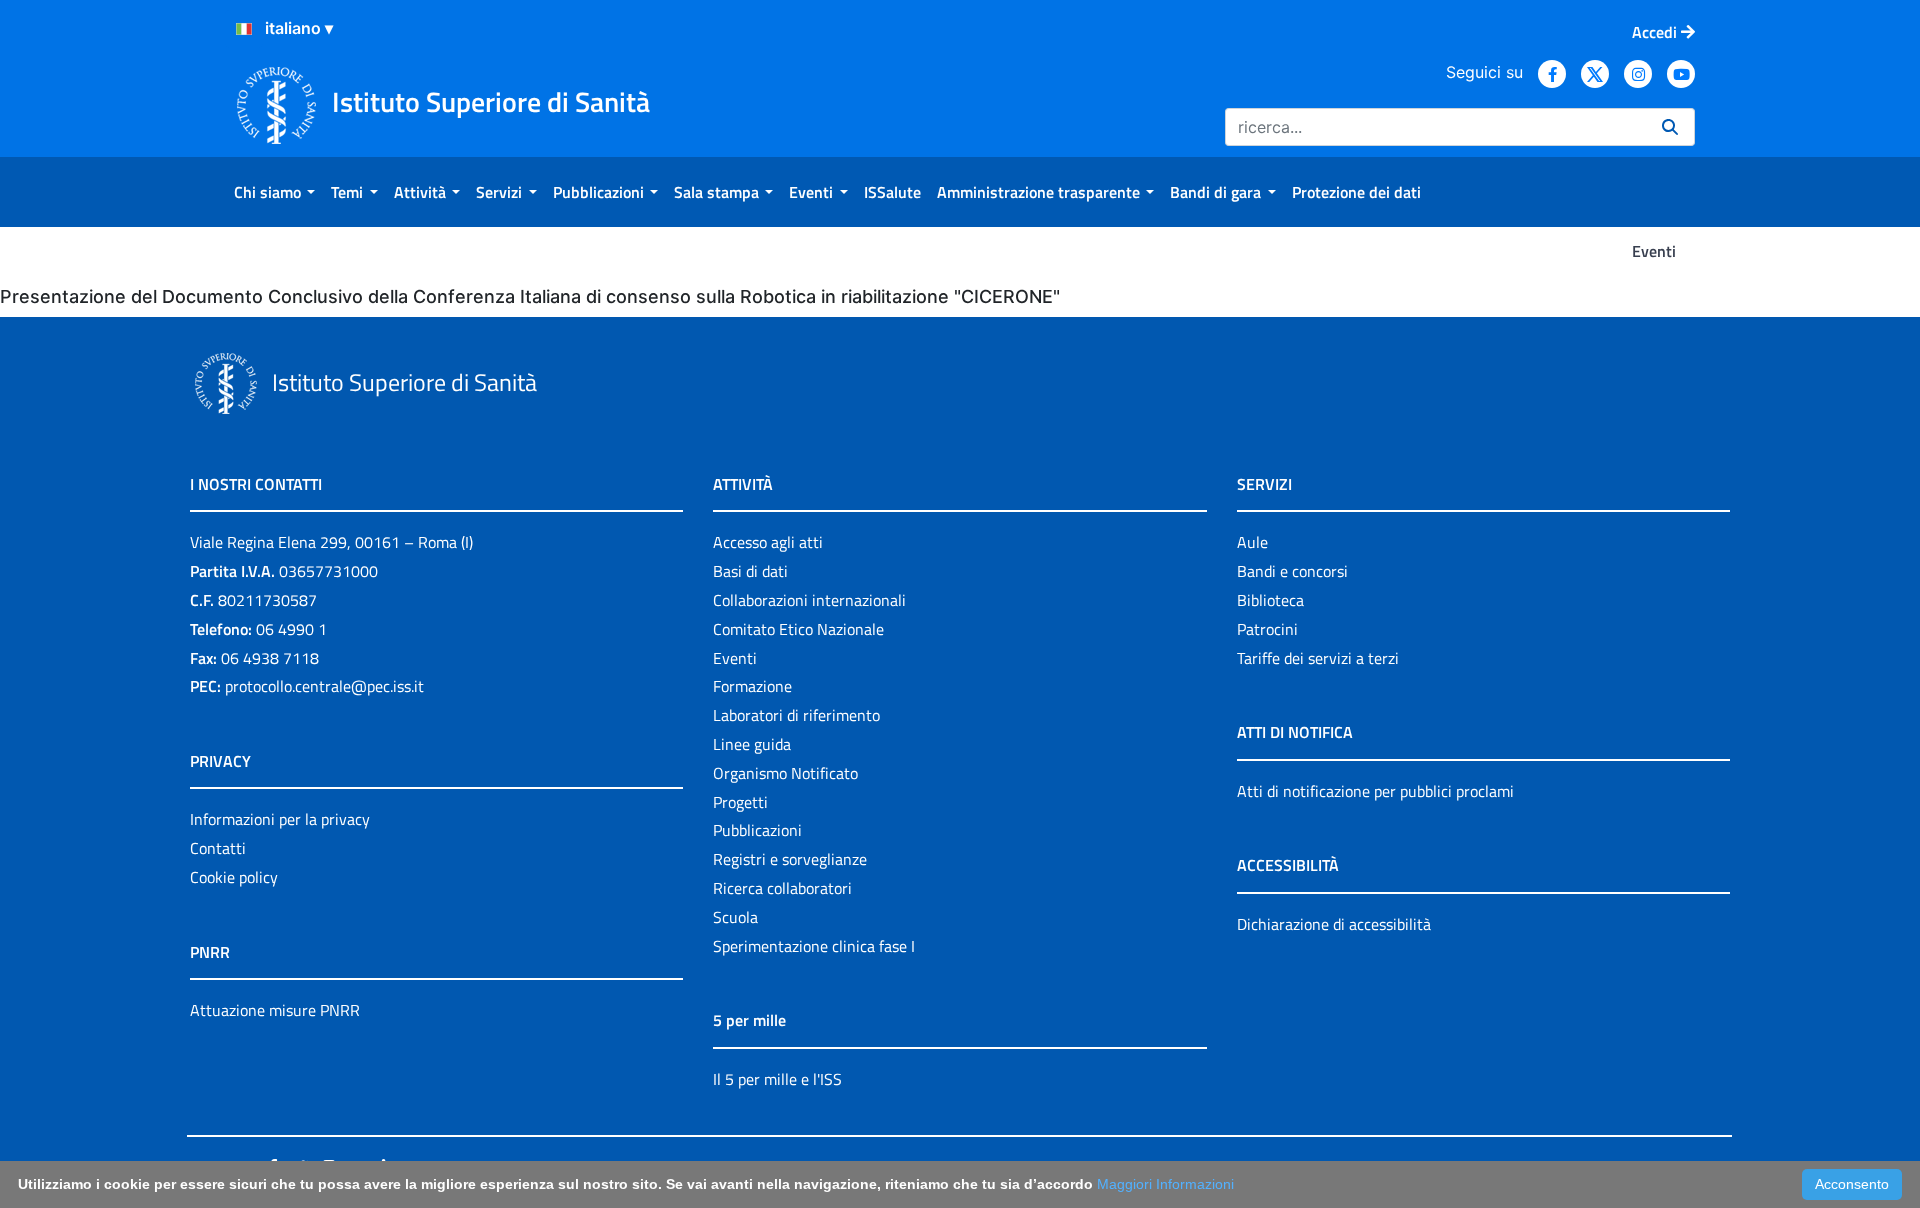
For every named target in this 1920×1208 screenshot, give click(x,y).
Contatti (218, 848)
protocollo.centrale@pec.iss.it (324, 686)
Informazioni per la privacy (280, 819)
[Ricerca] (1670, 127)
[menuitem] (274, 192)
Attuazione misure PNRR (275, 1010)
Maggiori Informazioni (1165, 1184)
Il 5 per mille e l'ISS (777, 1079)
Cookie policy (234, 877)
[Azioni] (244, 29)
